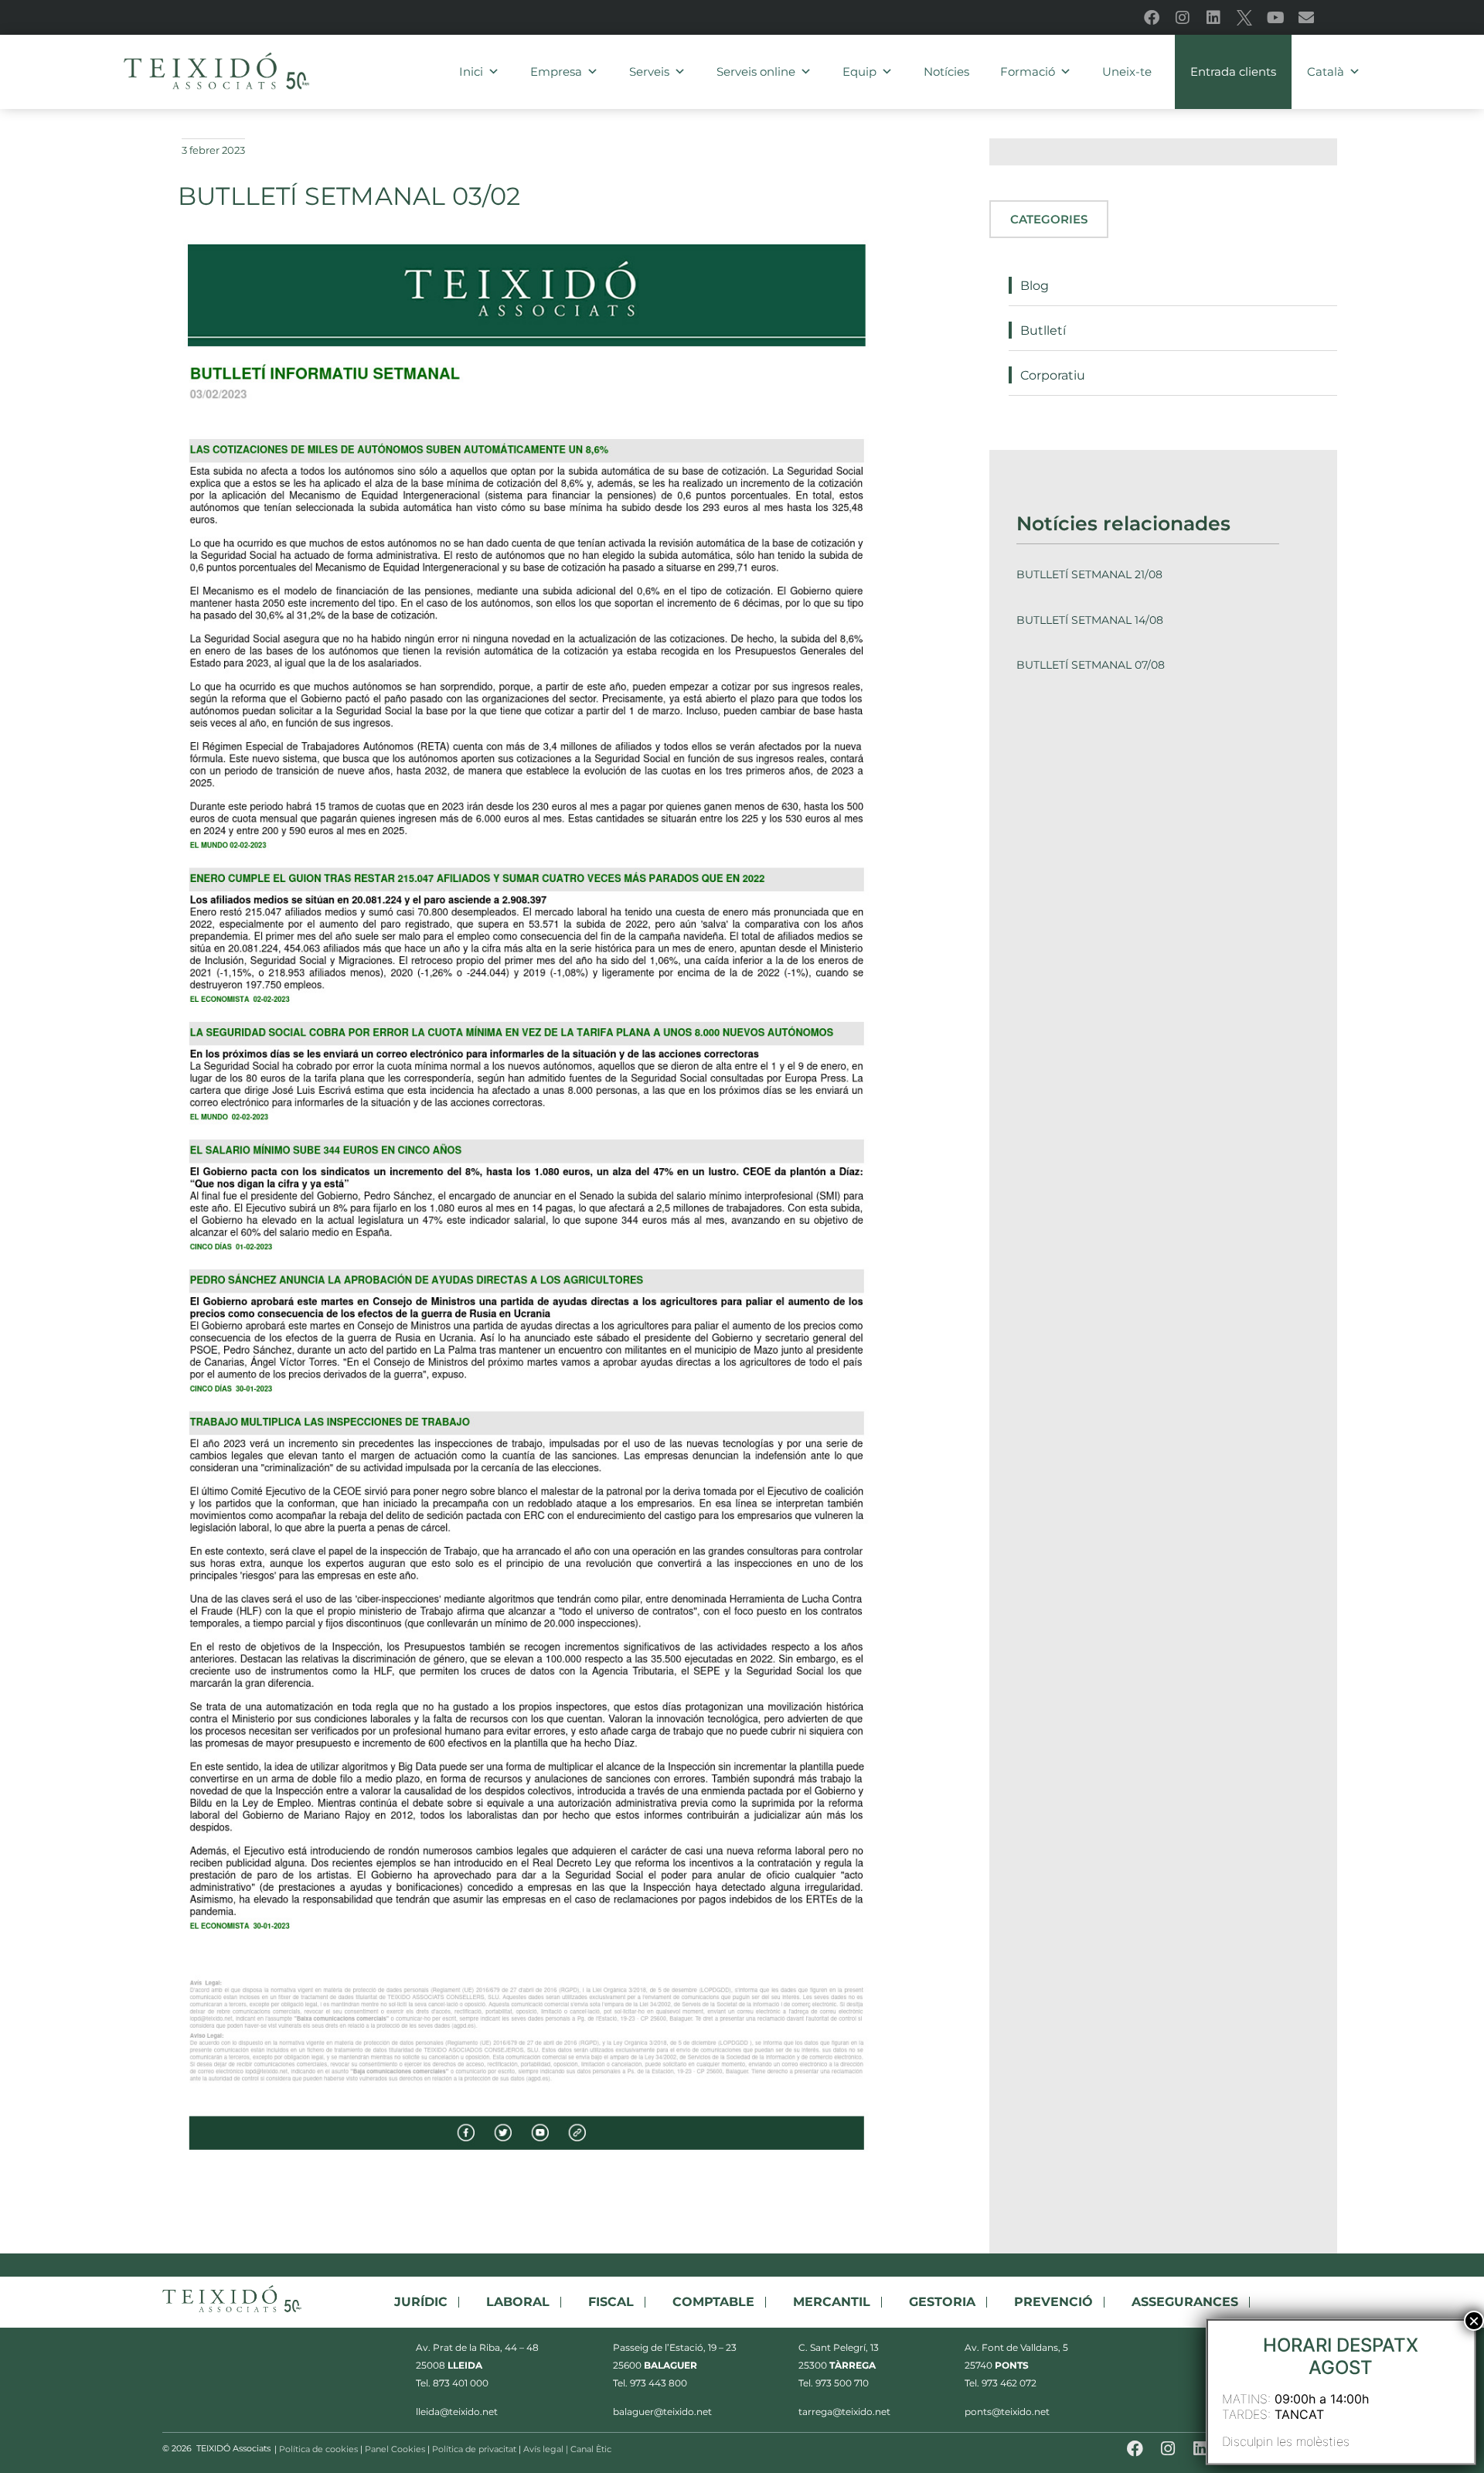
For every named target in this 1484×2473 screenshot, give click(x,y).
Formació (1028, 72)
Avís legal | (547, 2449)
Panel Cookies (395, 2449)
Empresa (556, 72)
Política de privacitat (474, 2449)
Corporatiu (1053, 375)
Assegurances (1185, 2302)
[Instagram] (1183, 18)
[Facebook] (1152, 18)
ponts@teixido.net (1007, 2412)
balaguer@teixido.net (662, 2412)
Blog (1035, 286)
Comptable (713, 2302)
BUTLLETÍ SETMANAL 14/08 (1090, 620)
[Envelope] (1306, 18)
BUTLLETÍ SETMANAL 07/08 (1091, 665)
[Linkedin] (1213, 18)
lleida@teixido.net (457, 2412)
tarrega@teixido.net (844, 2412)
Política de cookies (318, 2449)
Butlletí (1043, 330)
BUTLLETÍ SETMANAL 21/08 (1089, 574)
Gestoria (942, 2302)
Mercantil (832, 2302)
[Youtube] (1275, 18)
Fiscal (611, 2302)
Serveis (649, 72)
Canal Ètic (592, 2449)
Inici (471, 72)
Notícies (946, 72)
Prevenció (1053, 2302)
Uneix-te (1127, 72)
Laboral (518, 2302)
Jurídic (421, 2302)
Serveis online (756, 72)
